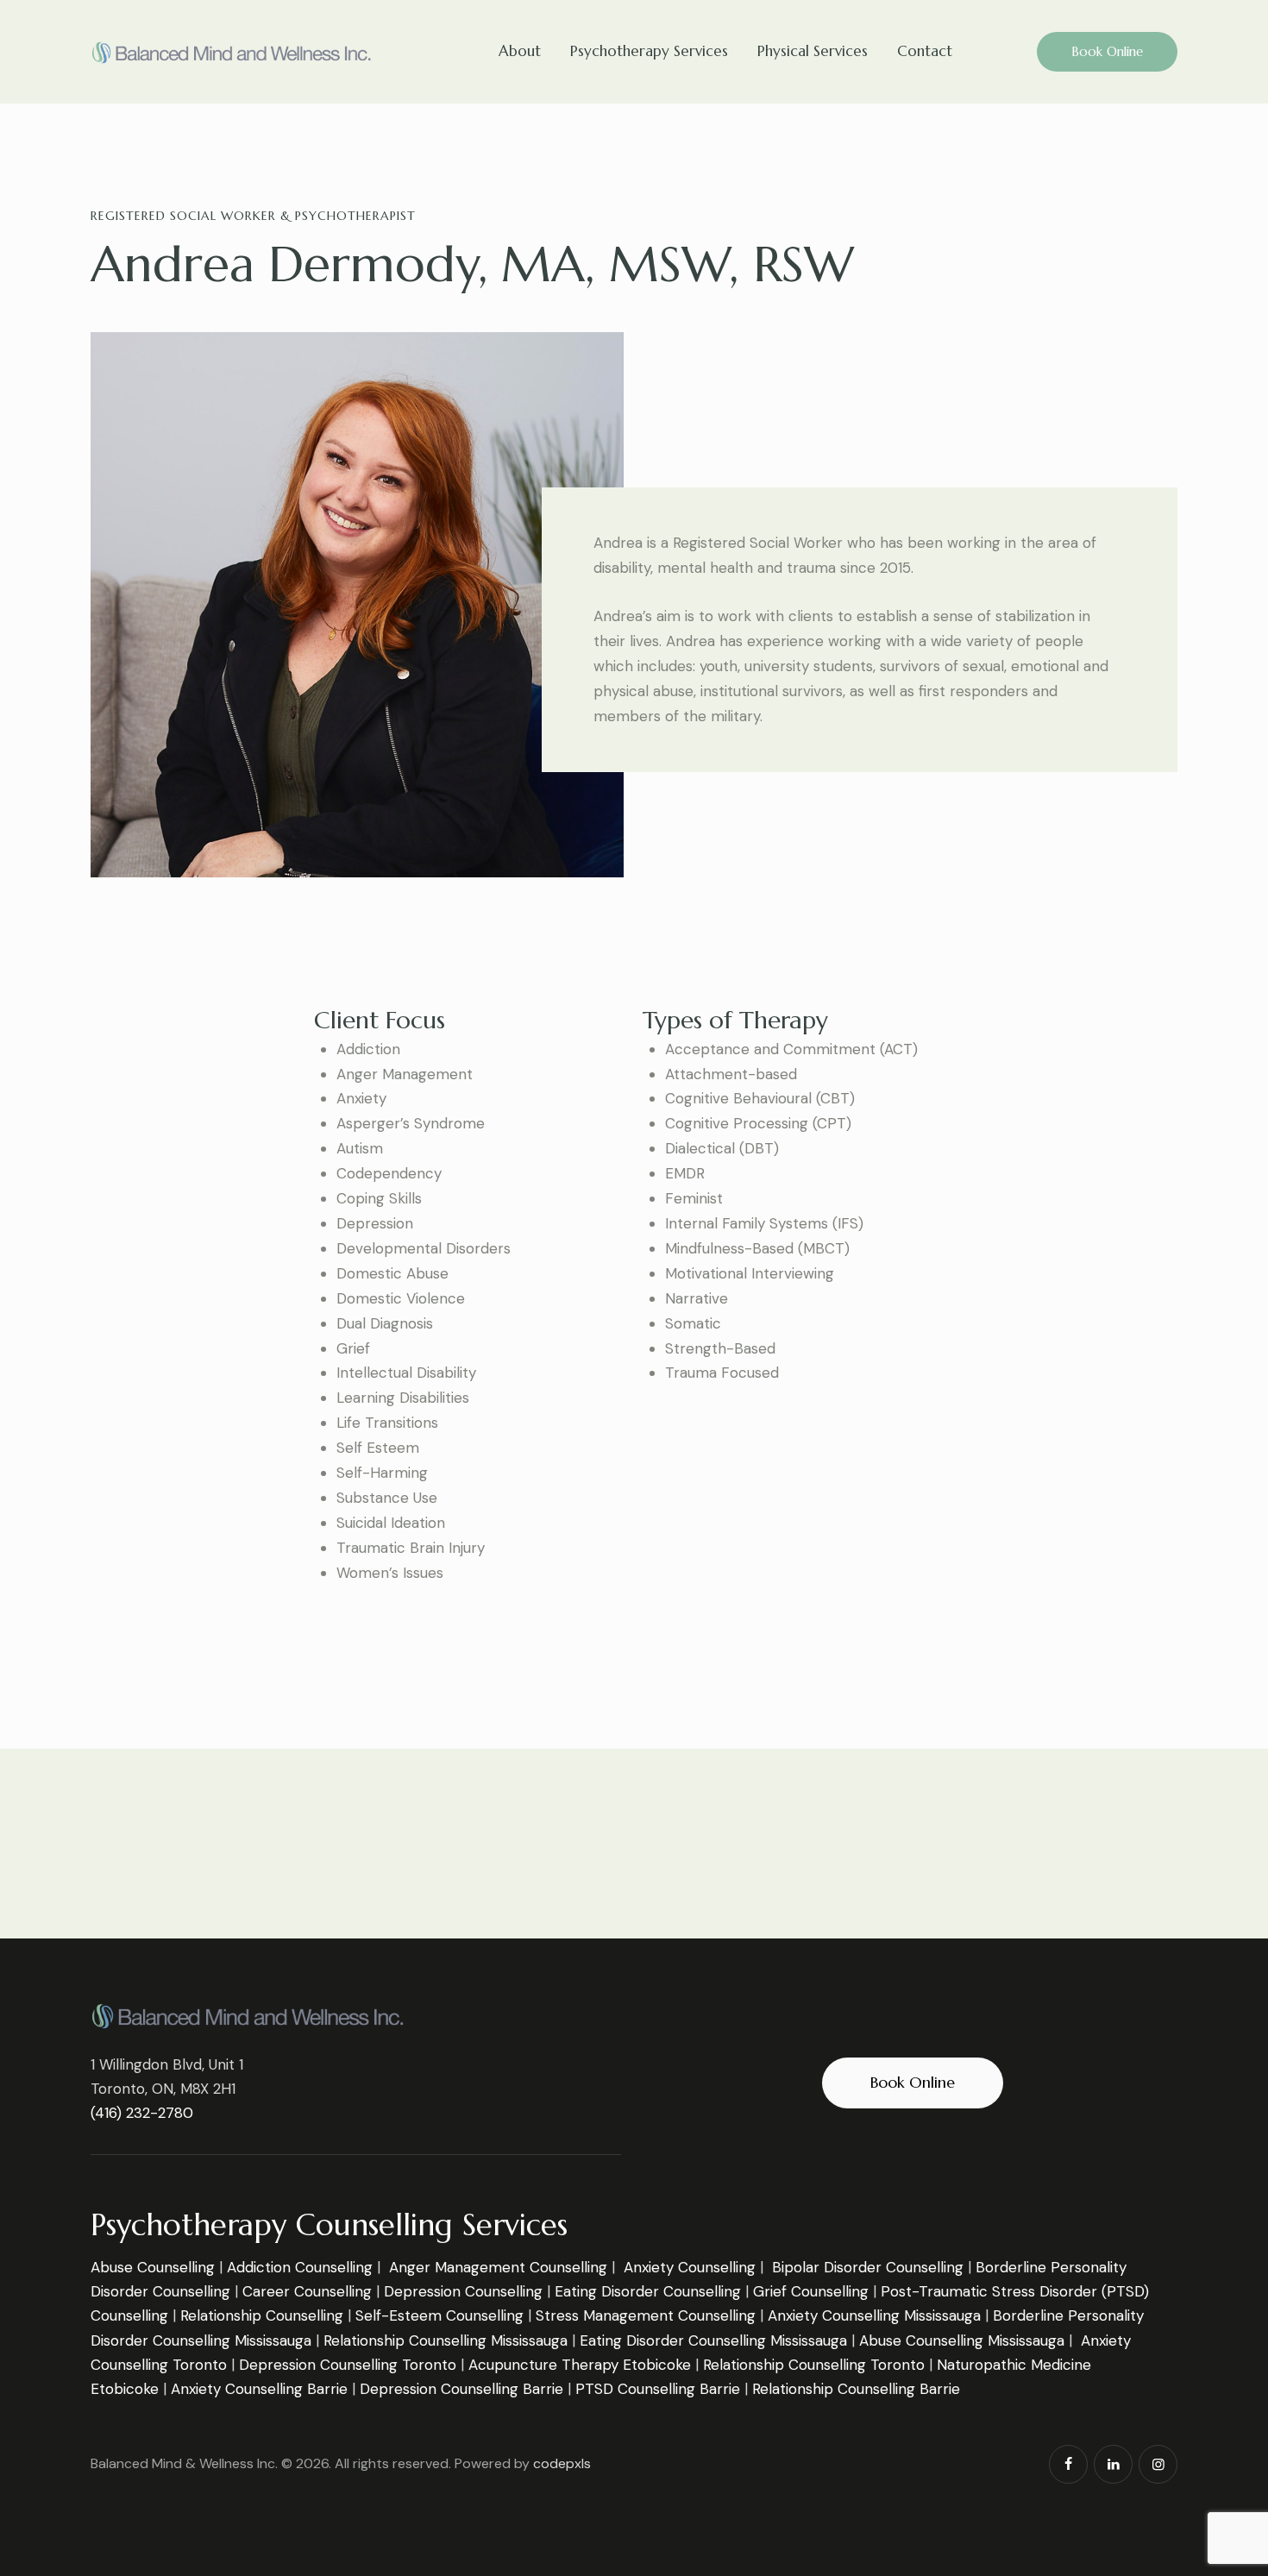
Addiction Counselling (300, 2267)
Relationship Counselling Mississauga (446, 2340)
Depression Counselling (463, 2291)
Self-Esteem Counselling (439, 2315)
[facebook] (1068, 2464)
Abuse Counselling (153, 2267)
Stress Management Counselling (646, 2315)
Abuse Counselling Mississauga (962, 2340)
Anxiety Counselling (690, 2267)
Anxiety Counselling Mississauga (874, 2315)
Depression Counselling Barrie (461, 2389)
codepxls (562, 2463)
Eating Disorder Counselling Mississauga (713, 2340)
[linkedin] (1113, 2464)
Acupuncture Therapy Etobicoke (580, 2365)
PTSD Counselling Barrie (658, 2389)
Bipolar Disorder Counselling (868, 2267)
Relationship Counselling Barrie (856, 2389)
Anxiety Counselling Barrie (259, 2389)
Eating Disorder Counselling (648, 2291)
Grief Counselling (811, 2291)
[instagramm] (1158, 2464)
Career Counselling (307, 2291)
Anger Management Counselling (498, 2267)
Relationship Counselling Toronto (814, 2365)
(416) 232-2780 (142, 2113)
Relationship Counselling (262, 2315)
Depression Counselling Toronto (348, 2365)
